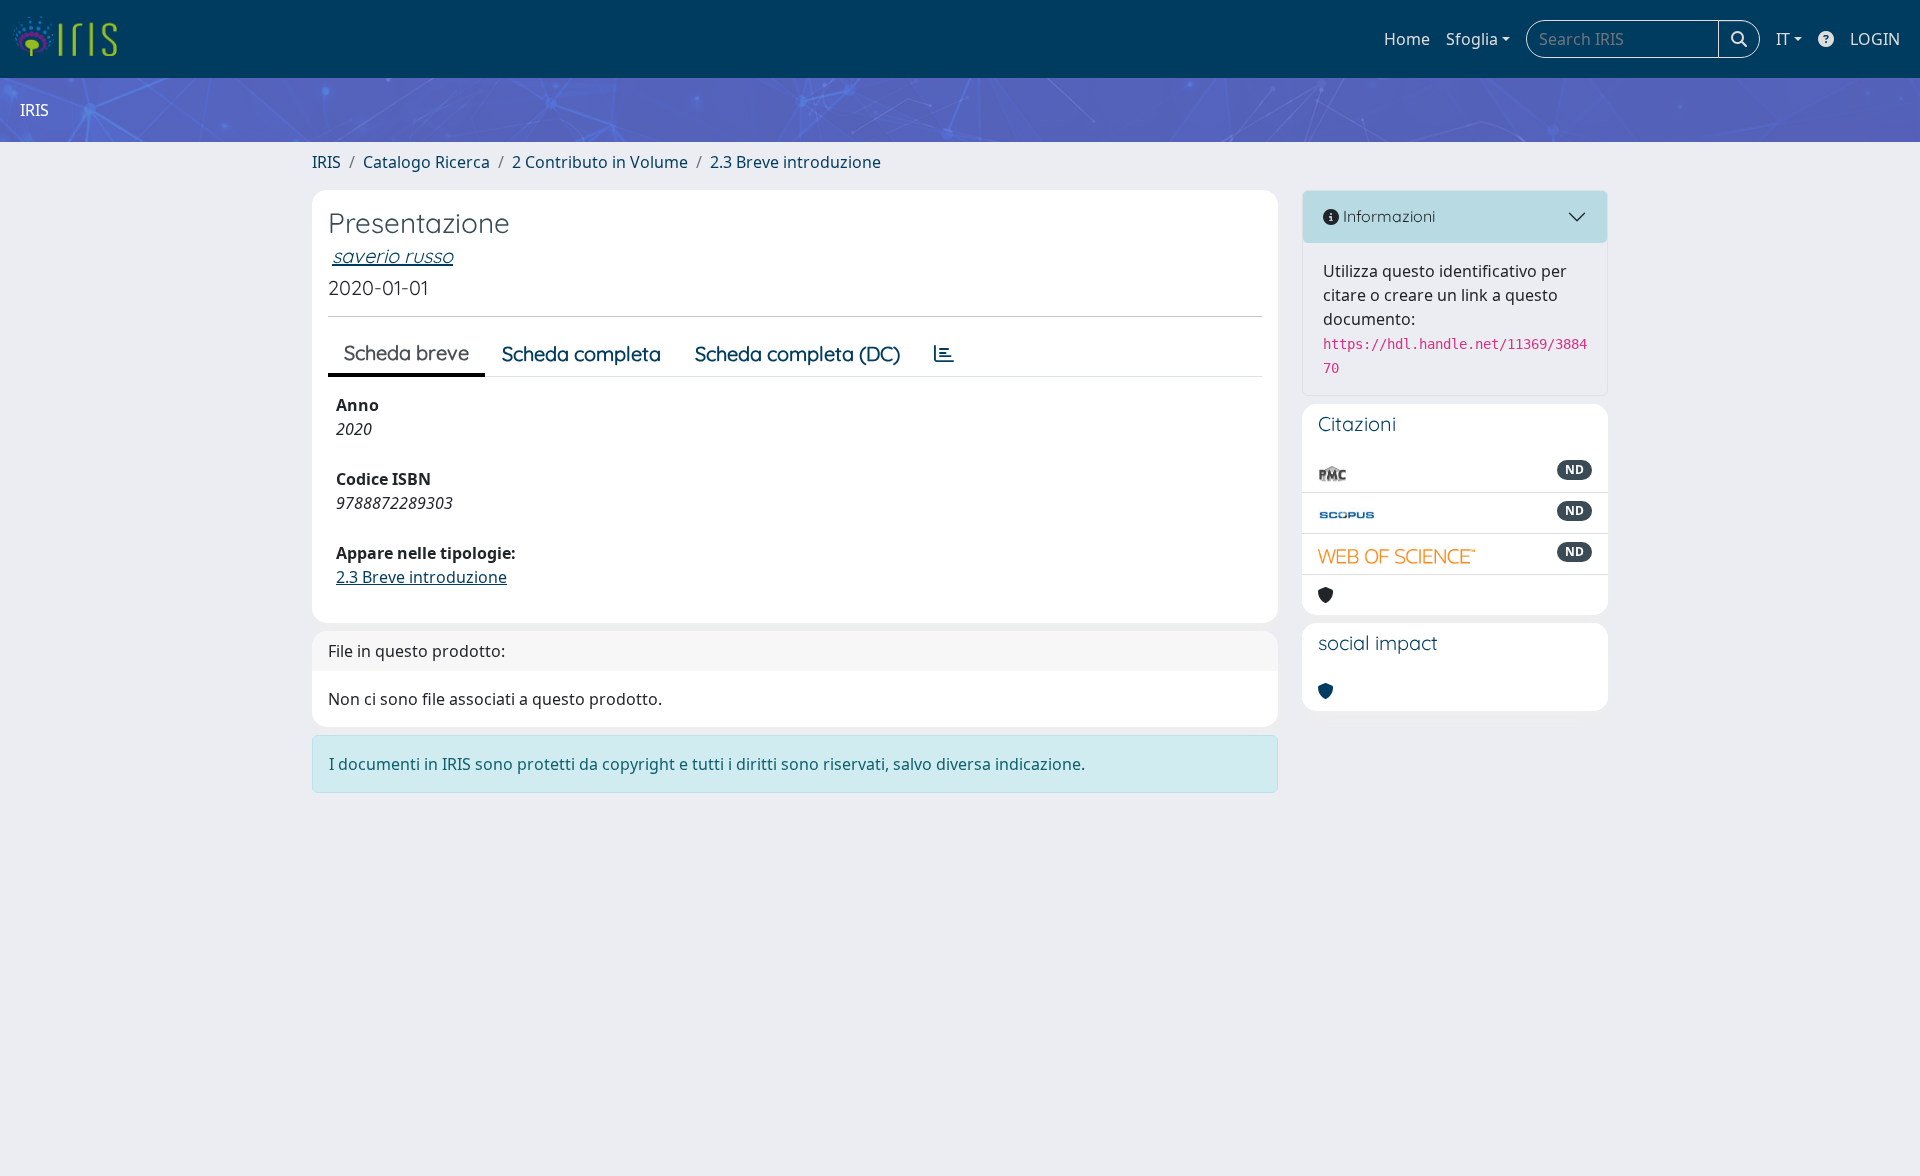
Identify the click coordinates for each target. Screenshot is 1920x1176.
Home (1407, 39)
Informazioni (1387, 216)
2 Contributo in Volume (600, 162)
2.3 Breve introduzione (795, 162)
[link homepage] (72, 39)
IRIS (326, 162)
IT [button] (1783, 39)
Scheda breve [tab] (406, 352)
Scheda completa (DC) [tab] (797, 353)
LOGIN (1875, 39)
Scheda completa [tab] (581, 353)
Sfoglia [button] (1472, 39)
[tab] (944, 354)
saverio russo (392, 255)
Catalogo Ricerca (426, 162)
